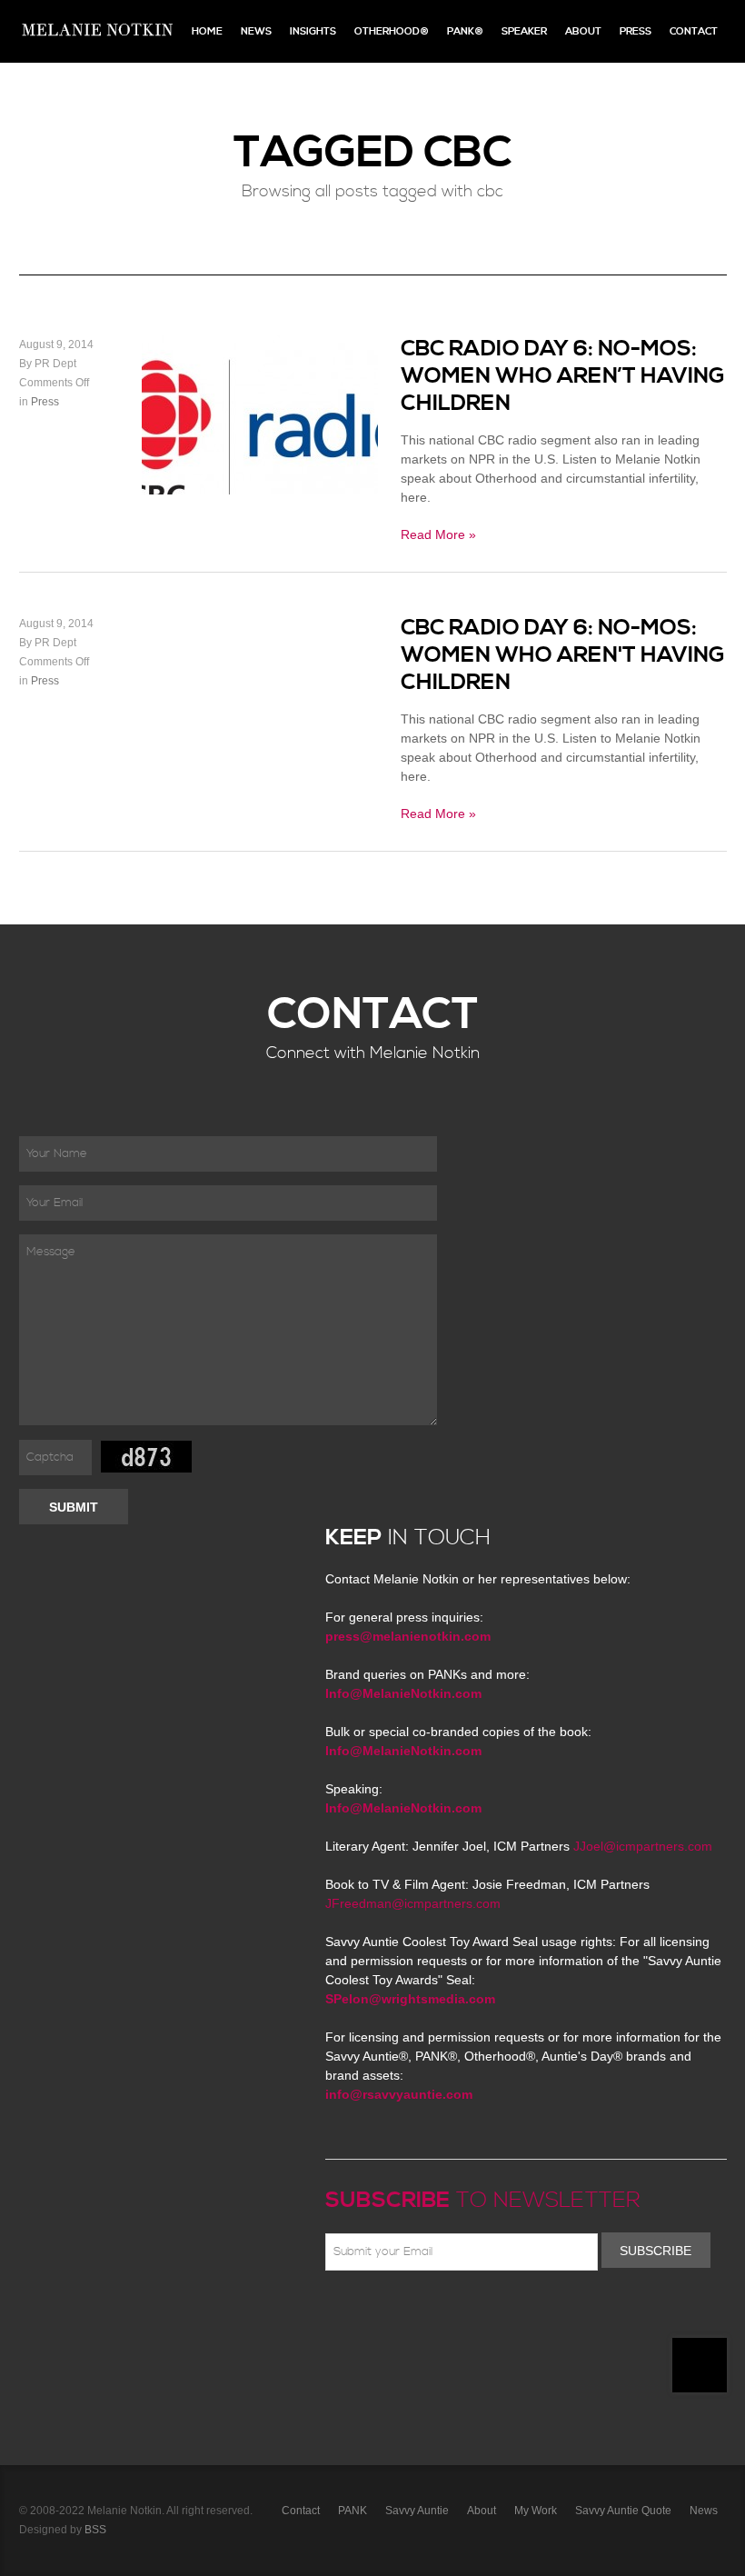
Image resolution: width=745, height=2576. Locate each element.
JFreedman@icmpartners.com (413, 1903)
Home (207, 31)
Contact (694, 31)
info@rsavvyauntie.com (399, 2094)
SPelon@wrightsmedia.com (410, 1999)
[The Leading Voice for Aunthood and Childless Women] (96, 31)
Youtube (442, 2313)
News (256, 31)
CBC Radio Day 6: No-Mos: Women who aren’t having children (562, 376)
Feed (521, 2313)
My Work (536, 2511)
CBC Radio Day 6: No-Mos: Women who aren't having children (562, 655)
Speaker (524, 31)
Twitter (389, 2313)
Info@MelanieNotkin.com (403, 1693)
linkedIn (468, 2313)
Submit (74, 1507)
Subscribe (656, 2251)
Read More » (438, 534)
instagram (494, 2313)
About (583, 31)
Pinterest (415, 2313)
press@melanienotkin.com (408, 1636)
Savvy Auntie (417, 2511)
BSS (95, 2530)
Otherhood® (392, 31)
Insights (313, 31)
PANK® (465, 31)
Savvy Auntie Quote (623, 2511)
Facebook (363, 2313)
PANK (353, 2511)
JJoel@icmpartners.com (643, 1846)
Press (636, 31)
